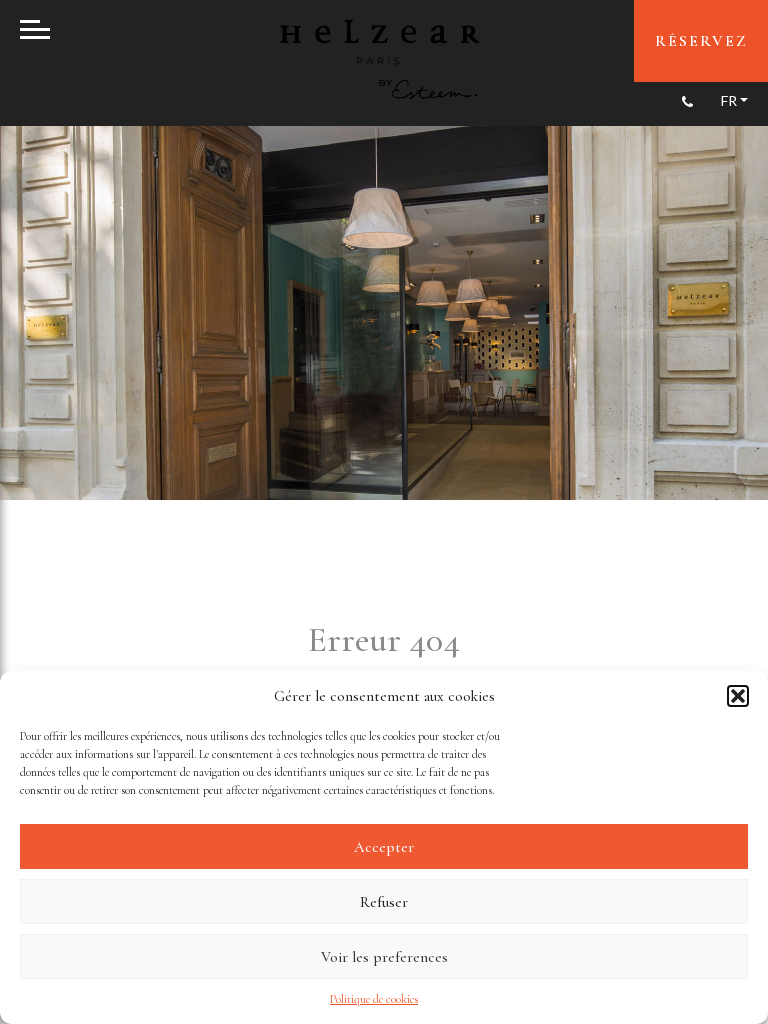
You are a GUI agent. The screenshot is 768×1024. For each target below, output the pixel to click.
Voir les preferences (384, 957)
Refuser (384, 902)
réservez (701, 41)
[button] (738, 696)
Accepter (384, 847)
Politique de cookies (374, 999)
